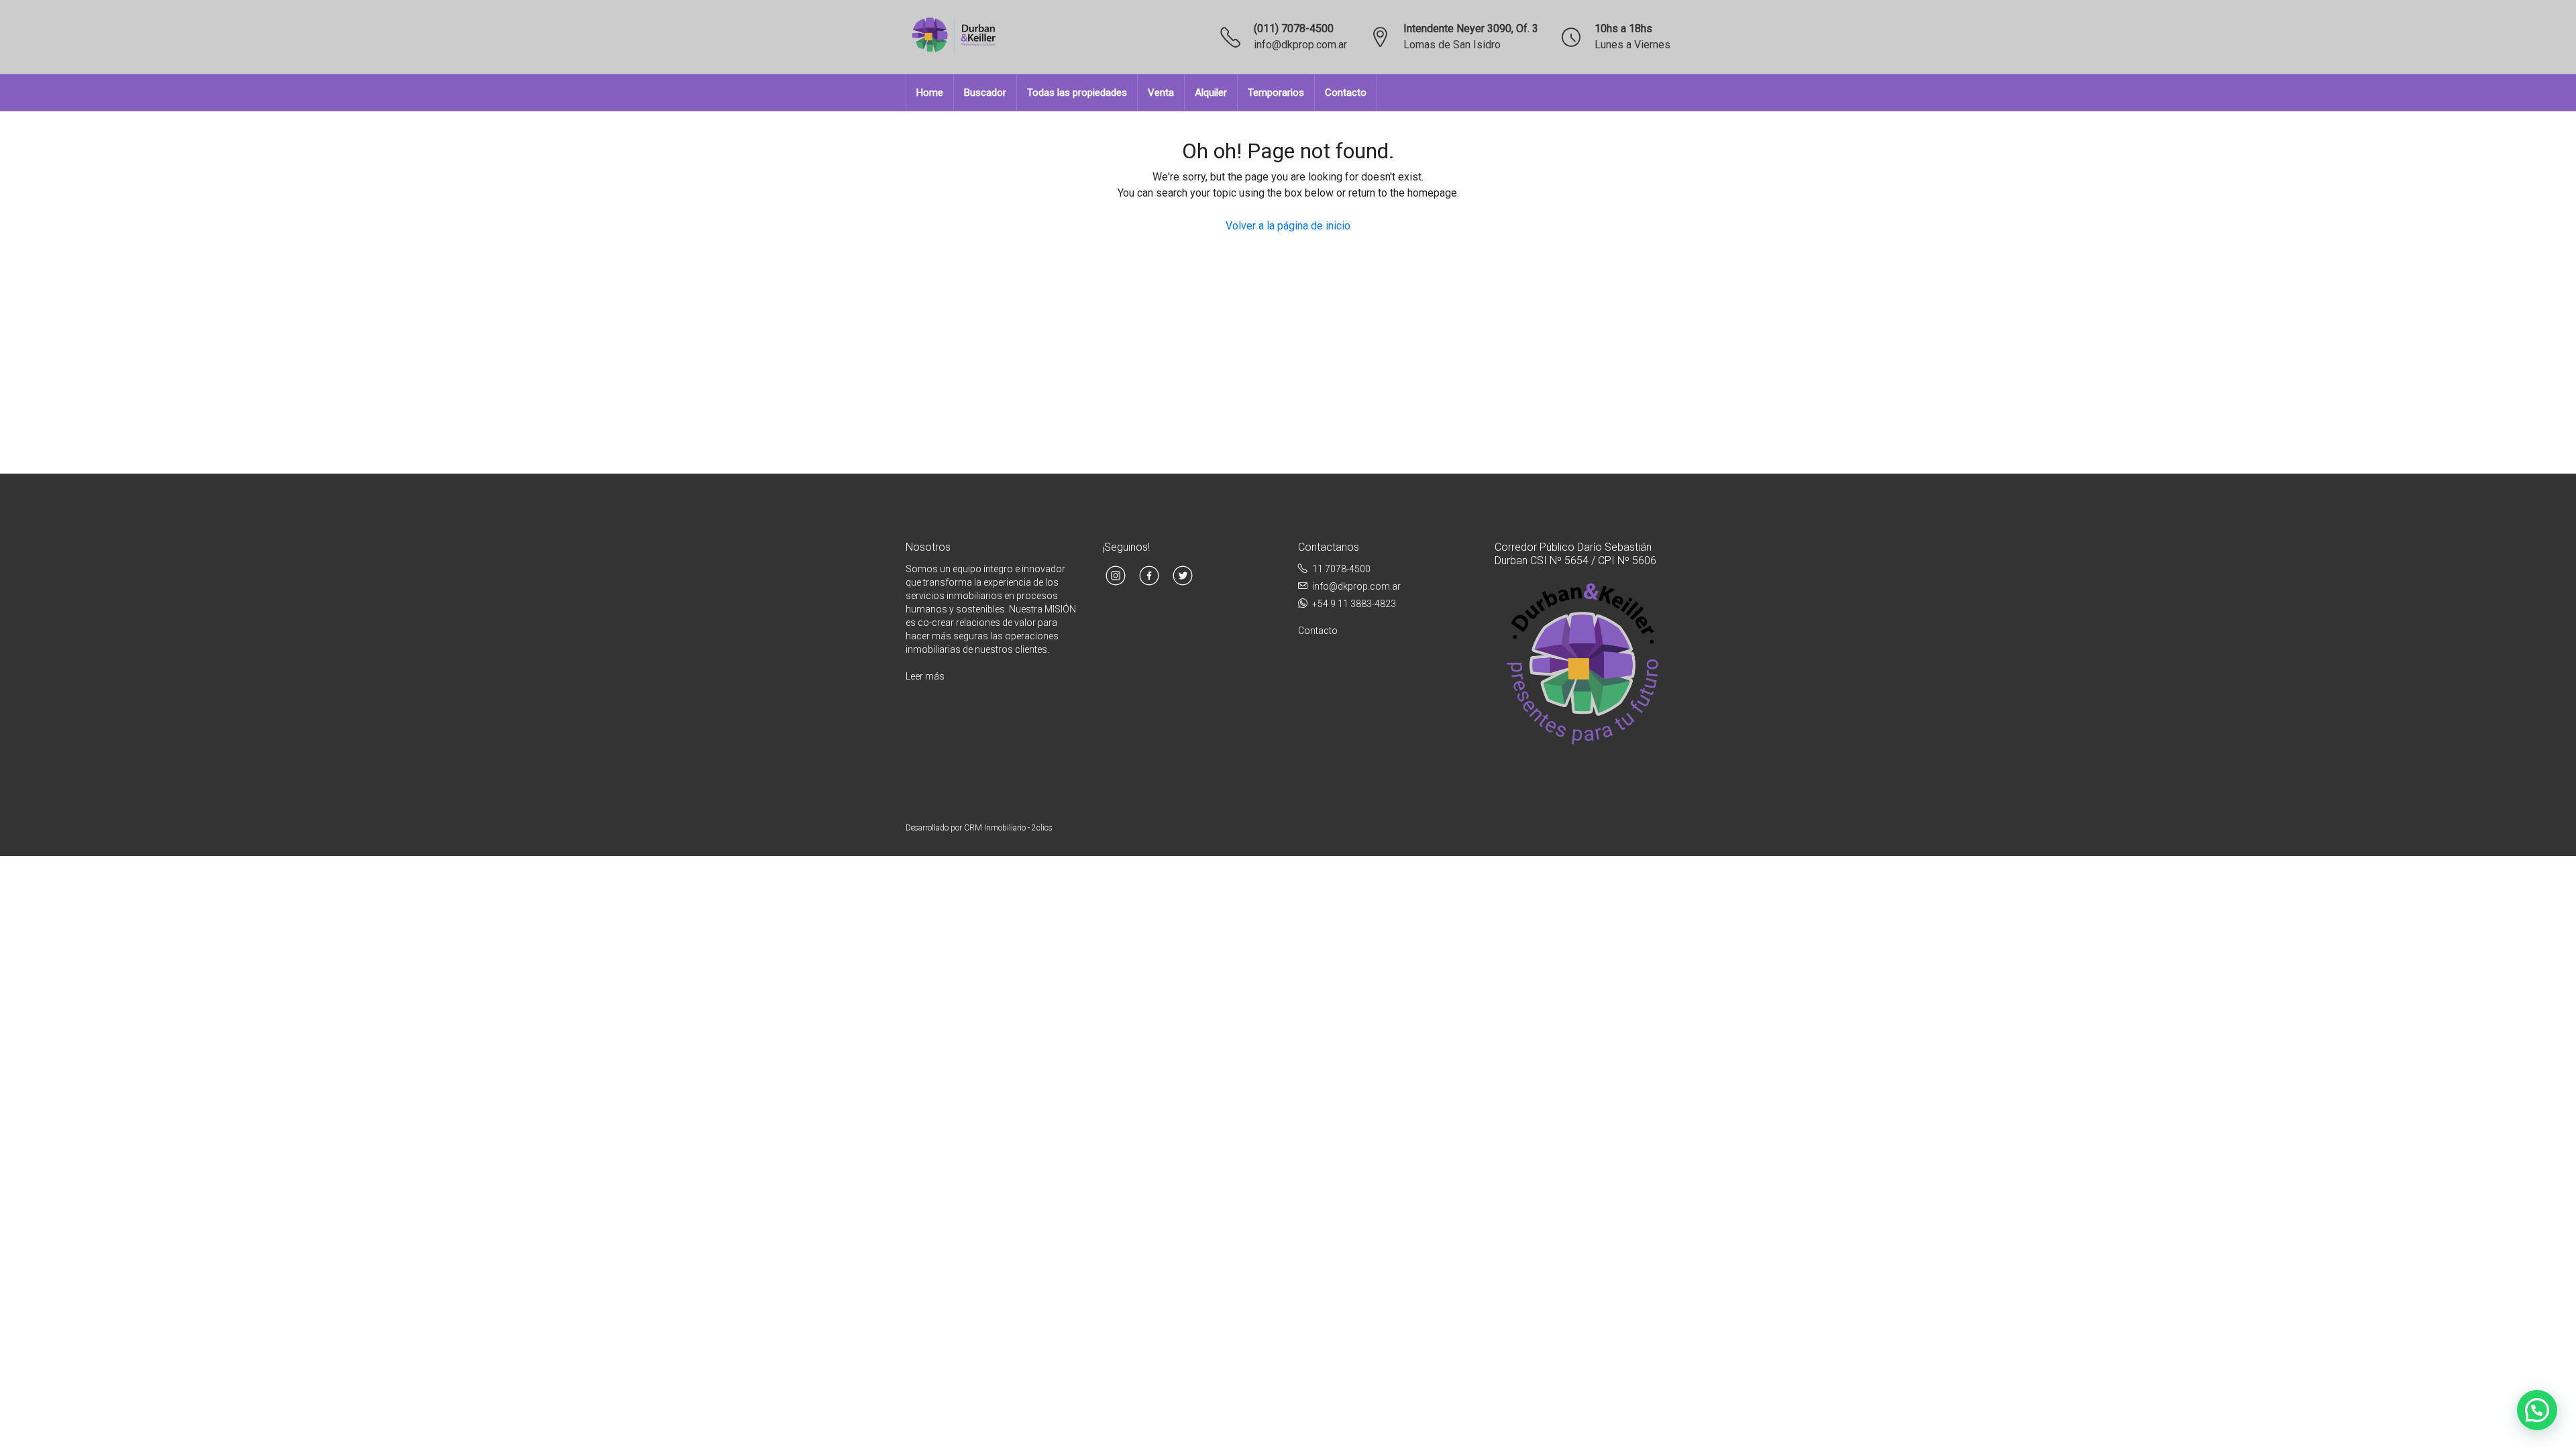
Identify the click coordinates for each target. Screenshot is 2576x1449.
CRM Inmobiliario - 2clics (1008, 828)
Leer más (925, 676)
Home (930, 93)
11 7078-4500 (1341, 569)
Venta (1161, 93)
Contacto (1346, 93)
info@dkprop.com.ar (1300, 45)
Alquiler (1211, 93)
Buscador (985, 93)
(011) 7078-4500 (1294, 29)
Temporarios (1276, 93)
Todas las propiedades (1077, 93)
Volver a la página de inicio (1288, 226)
